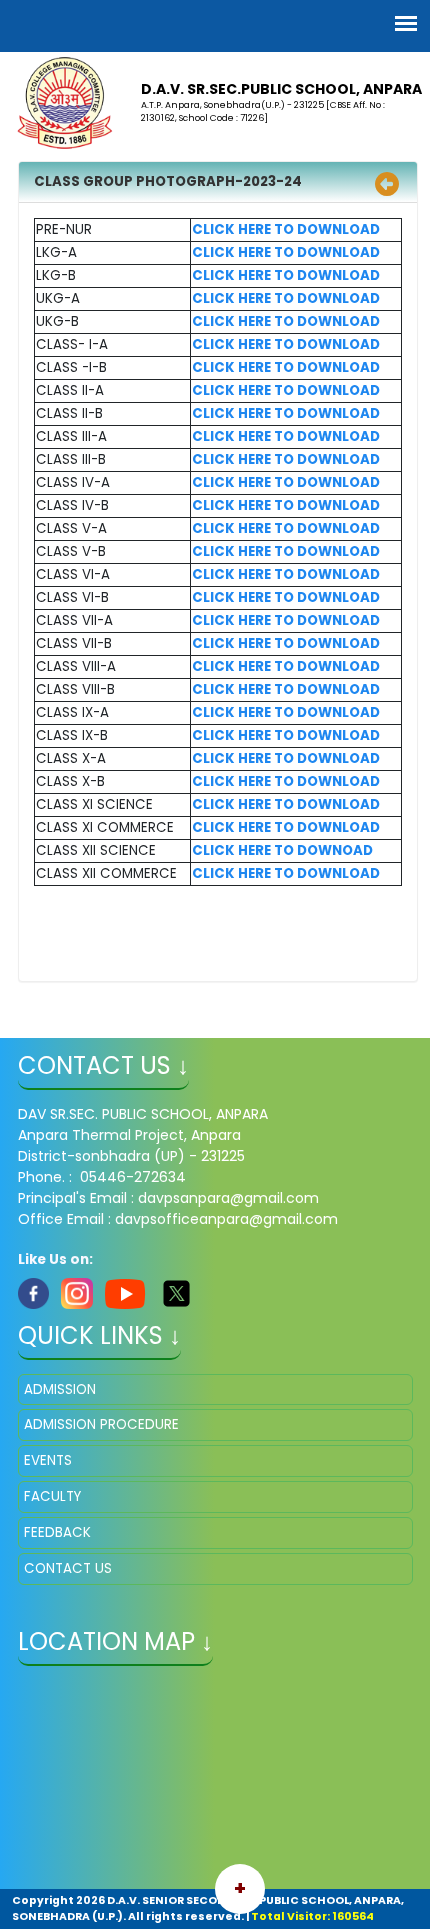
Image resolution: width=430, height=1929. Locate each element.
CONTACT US (68, 1568)
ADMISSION (60, 1389)
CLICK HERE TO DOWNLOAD (286, 229)
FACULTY (52, 1496)
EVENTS (48, 1460)
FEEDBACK (57, 1532)
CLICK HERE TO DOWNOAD (282, 850)
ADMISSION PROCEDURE (101, 1424)
